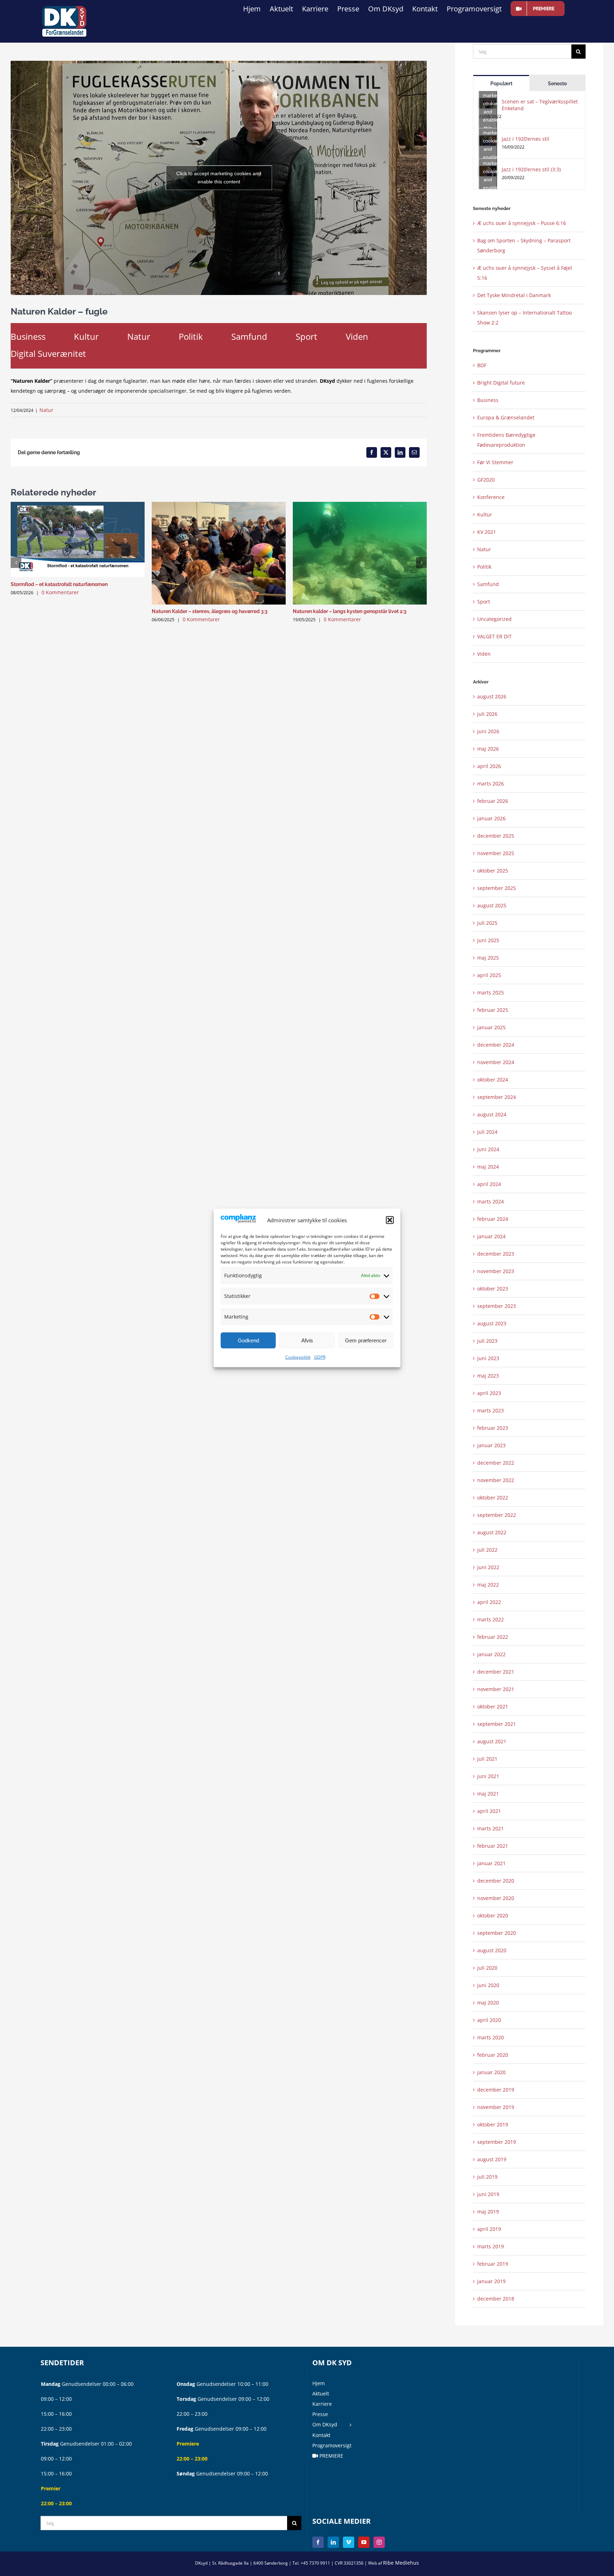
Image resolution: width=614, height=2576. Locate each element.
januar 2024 (491, 1236)
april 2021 (489, 1811)
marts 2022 (491, 1619)
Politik (191, 336)
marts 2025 (491, 992)
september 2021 (497, 1724)
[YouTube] (364, 2542)
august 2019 (492, 2159)
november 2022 (496, 1480)
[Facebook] (318, 2542)
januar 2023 (491, 1445)
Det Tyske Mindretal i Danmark (514, 295)
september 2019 (497, 2142)
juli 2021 (487, 1759)
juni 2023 (488, 1358)
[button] (390, 1220)
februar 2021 (493, 1846)
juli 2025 (487, 923)
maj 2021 (488, 1794)
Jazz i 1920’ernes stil (526, 139)
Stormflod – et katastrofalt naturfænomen (59, 584)
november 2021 (496, 1689)
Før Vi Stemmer (495, 462)
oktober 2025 (493, 871)
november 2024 (496, 1062)
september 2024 (497, 1097)
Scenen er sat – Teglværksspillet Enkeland (540, 105)
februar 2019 (493, 2264)
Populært (501, 84)
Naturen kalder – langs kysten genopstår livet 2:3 (350, 611)
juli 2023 (487, 1341)
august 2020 (492, 1950)
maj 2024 (488, 1167)
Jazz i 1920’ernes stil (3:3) (531, 169)
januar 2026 (491, 818)
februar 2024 (493, 1219)
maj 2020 (488, 2003)
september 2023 (497, 1306)
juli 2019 (487, 2177)
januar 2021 (491, 1863)
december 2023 (496, 1254)
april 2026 (489, 766)
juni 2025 (488, 940)
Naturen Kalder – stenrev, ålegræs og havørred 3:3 (210, 611)
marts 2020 (491, 2037)
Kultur (86, 336)
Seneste (557, 84)
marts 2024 (491, 1201)
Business (28, 336)
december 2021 (496, 1672)
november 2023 (496, 1271)
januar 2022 (491, 1654)
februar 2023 (493, 1428)
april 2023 (489, 1393)
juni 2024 (488, 1149)
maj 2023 (488, 1376)
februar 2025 (493, 1010)
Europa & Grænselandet (506, 417)
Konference (491, 497)
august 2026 (492, 696)
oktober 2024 (493, 1080)
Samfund (249, 336)
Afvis (307, 1340)
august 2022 (492, 1532)
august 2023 (492, 1323)
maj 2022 (488, 1585)
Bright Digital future (501, 383)
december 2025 (496, 836)
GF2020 (486, 480)
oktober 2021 (493, 1706)
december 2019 (496, 2090)
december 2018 (496, 2299)
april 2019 (489, 2229)
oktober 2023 (493, 1289)
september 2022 (497, 1515)
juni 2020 (488, 1985)
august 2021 (492, 1741)
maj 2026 (488, 749)
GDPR (320, 1357)
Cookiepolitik (298, 1357)
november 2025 (496, 853)
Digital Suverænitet (48, 353)
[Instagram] (379, 2542)
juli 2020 (487, 1968)
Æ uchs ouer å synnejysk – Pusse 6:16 (522, 223)
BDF (482, 365)
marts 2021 (491, 1828)
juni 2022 (488, 1567)
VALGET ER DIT (494, 636)
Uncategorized (494, 619)
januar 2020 (491, 2072)
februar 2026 (493, 801)
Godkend (248, 1340)
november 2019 (496, 2107)
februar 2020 (493, 2055)
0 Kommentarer (60, 592)
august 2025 (492, 905)
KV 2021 (487, 532)
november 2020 (496, 1898)
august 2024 (492, 1114)
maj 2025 (488, 958)
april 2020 (489, 2020)
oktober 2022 (493, 1498)
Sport (306, 336)
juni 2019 (488, 2194)
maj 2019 (488, 2212)
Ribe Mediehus (401, 2563)
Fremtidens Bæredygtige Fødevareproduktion (506, 440)
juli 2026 (487, 714)
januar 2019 (491, 2281)
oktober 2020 (493, 1915)
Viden (357, 336)
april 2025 (489, 975)
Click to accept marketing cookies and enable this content (219, 178)
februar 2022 (493, 1637)
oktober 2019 (493, 2124)
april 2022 (489, 1602)
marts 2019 (491, 2246)
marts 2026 (491, 783)
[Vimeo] (349, 2542)
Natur (139, 336)
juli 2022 (487, 1550)
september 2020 (497, 1933)
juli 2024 (487, 1132)
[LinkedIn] (333, 2542)
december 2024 (496, 1045)
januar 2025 (491, 1027)
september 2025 (497, 888)
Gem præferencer (366, 1340)
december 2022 (496, 1463)
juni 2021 (488, 1776)
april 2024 (489, 1184)
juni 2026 (488, 731)
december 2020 (496, 1881)
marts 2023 (491, 1410)
